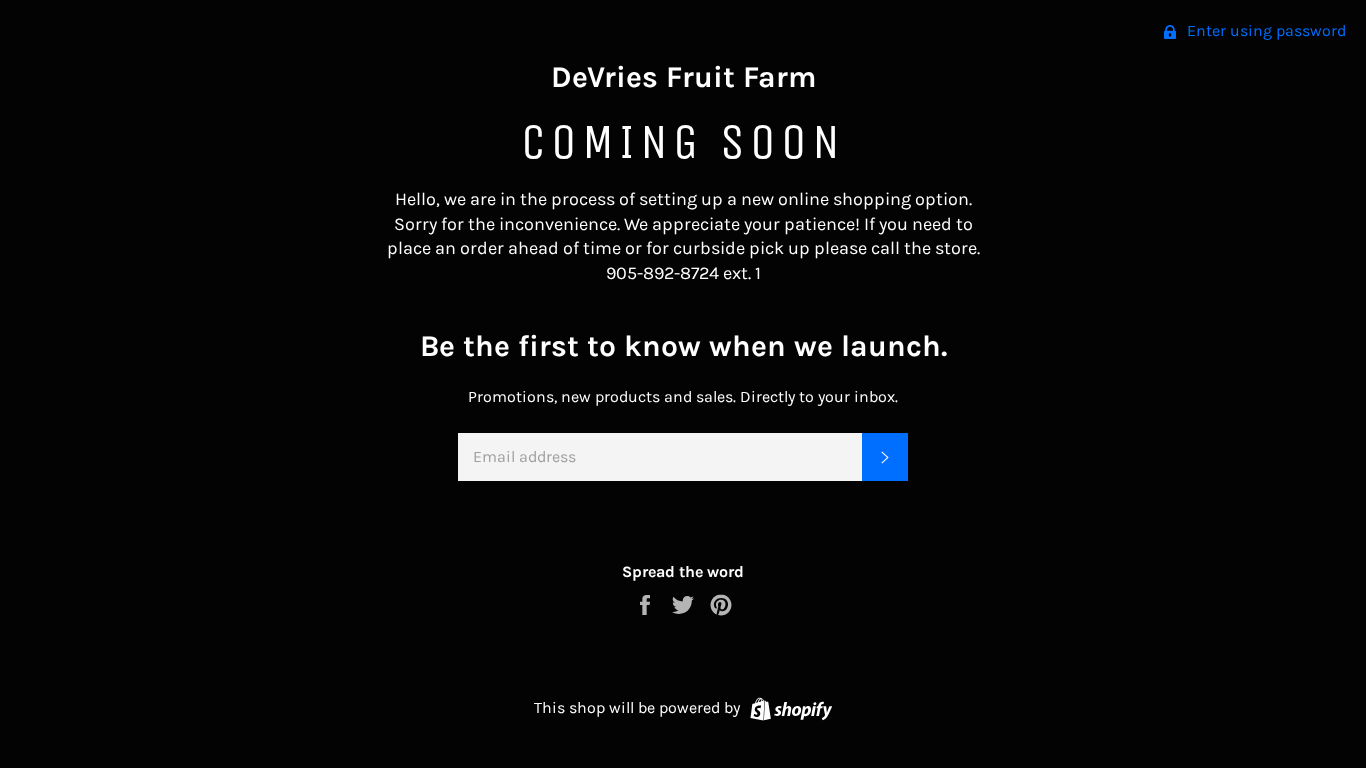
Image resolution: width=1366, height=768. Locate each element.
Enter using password (1264, 30)
